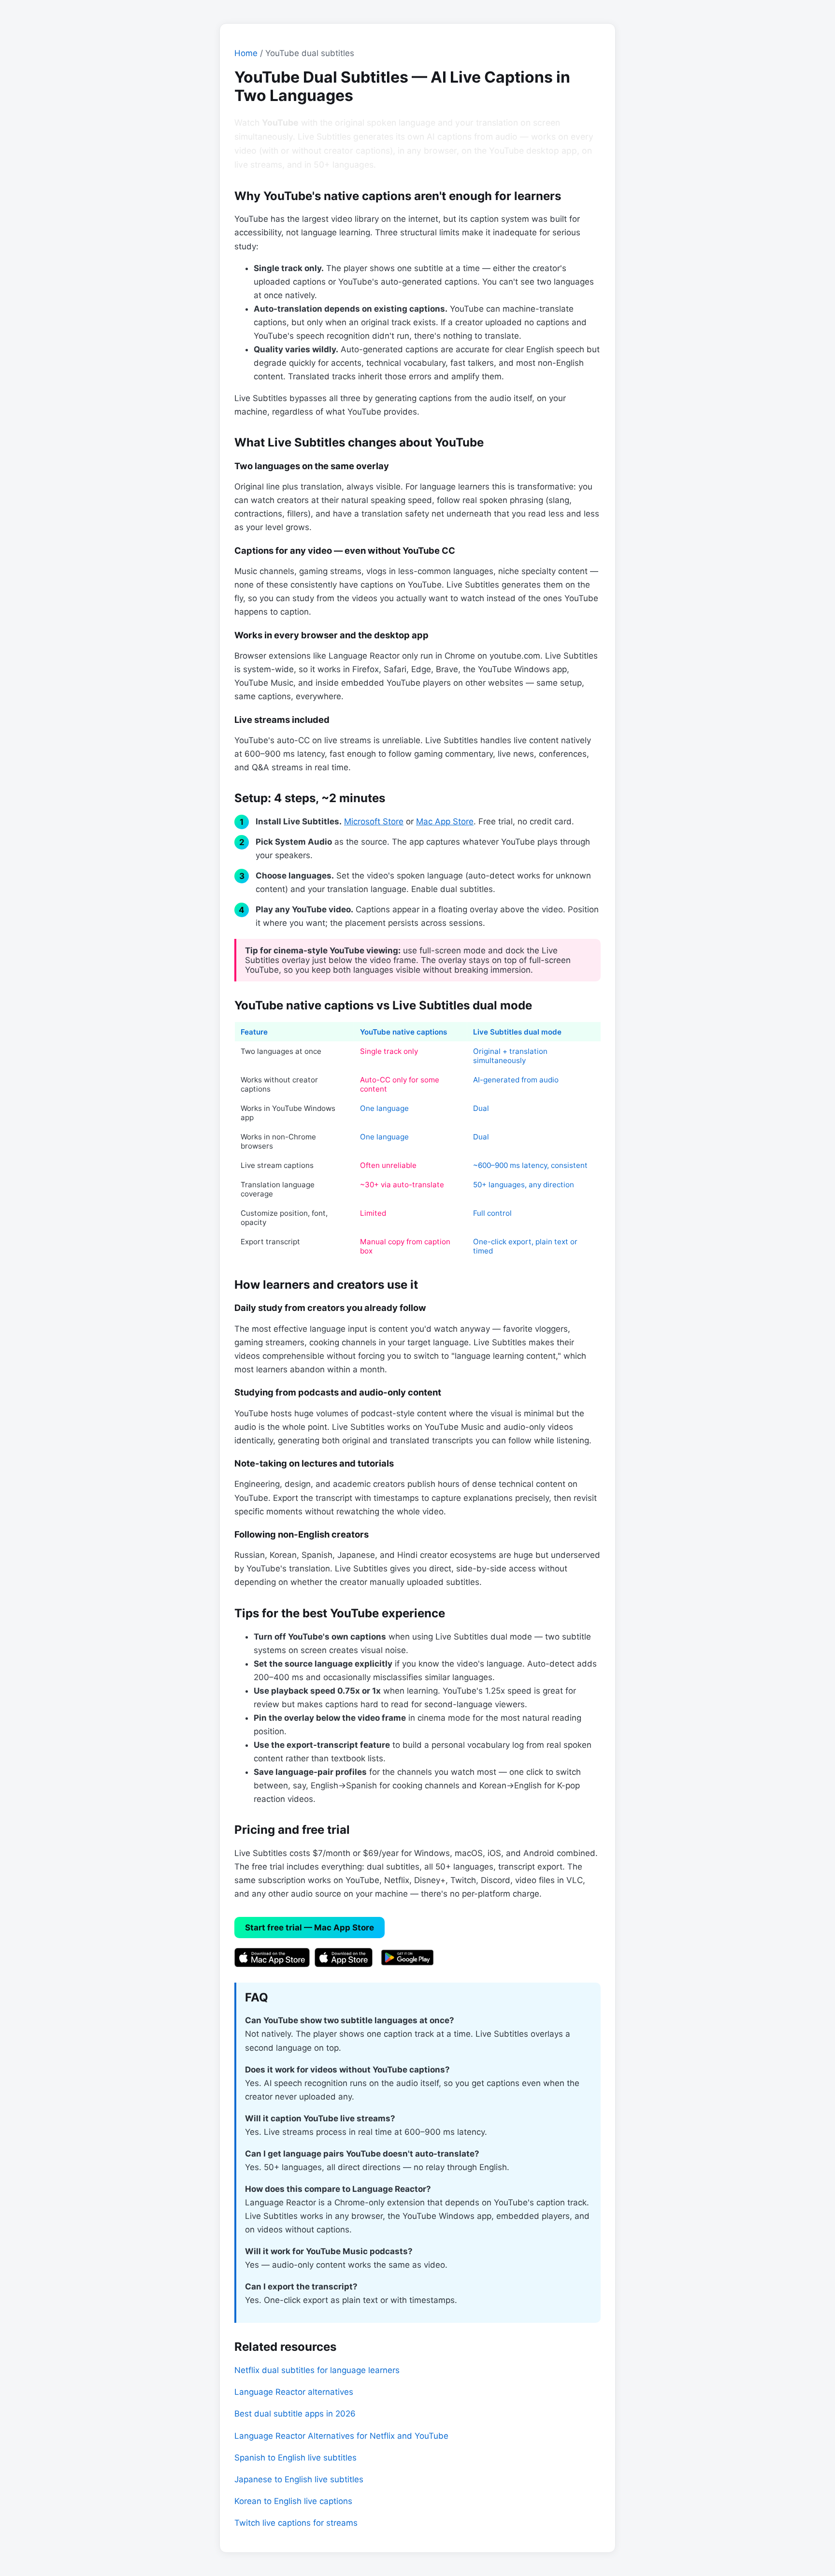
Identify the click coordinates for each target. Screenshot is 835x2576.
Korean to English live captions (293, 2501)
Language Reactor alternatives (294, 2392)
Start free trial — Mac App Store (310, 1928)
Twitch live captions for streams (296, 2523)
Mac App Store (445, 821)
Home (246, 53)
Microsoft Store (374, 821)
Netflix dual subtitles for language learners (317, 2370)
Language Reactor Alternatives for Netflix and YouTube (341, 2436)
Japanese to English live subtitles (299, 2479)
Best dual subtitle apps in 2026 (295, 2414)
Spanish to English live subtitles (295, 2458)
